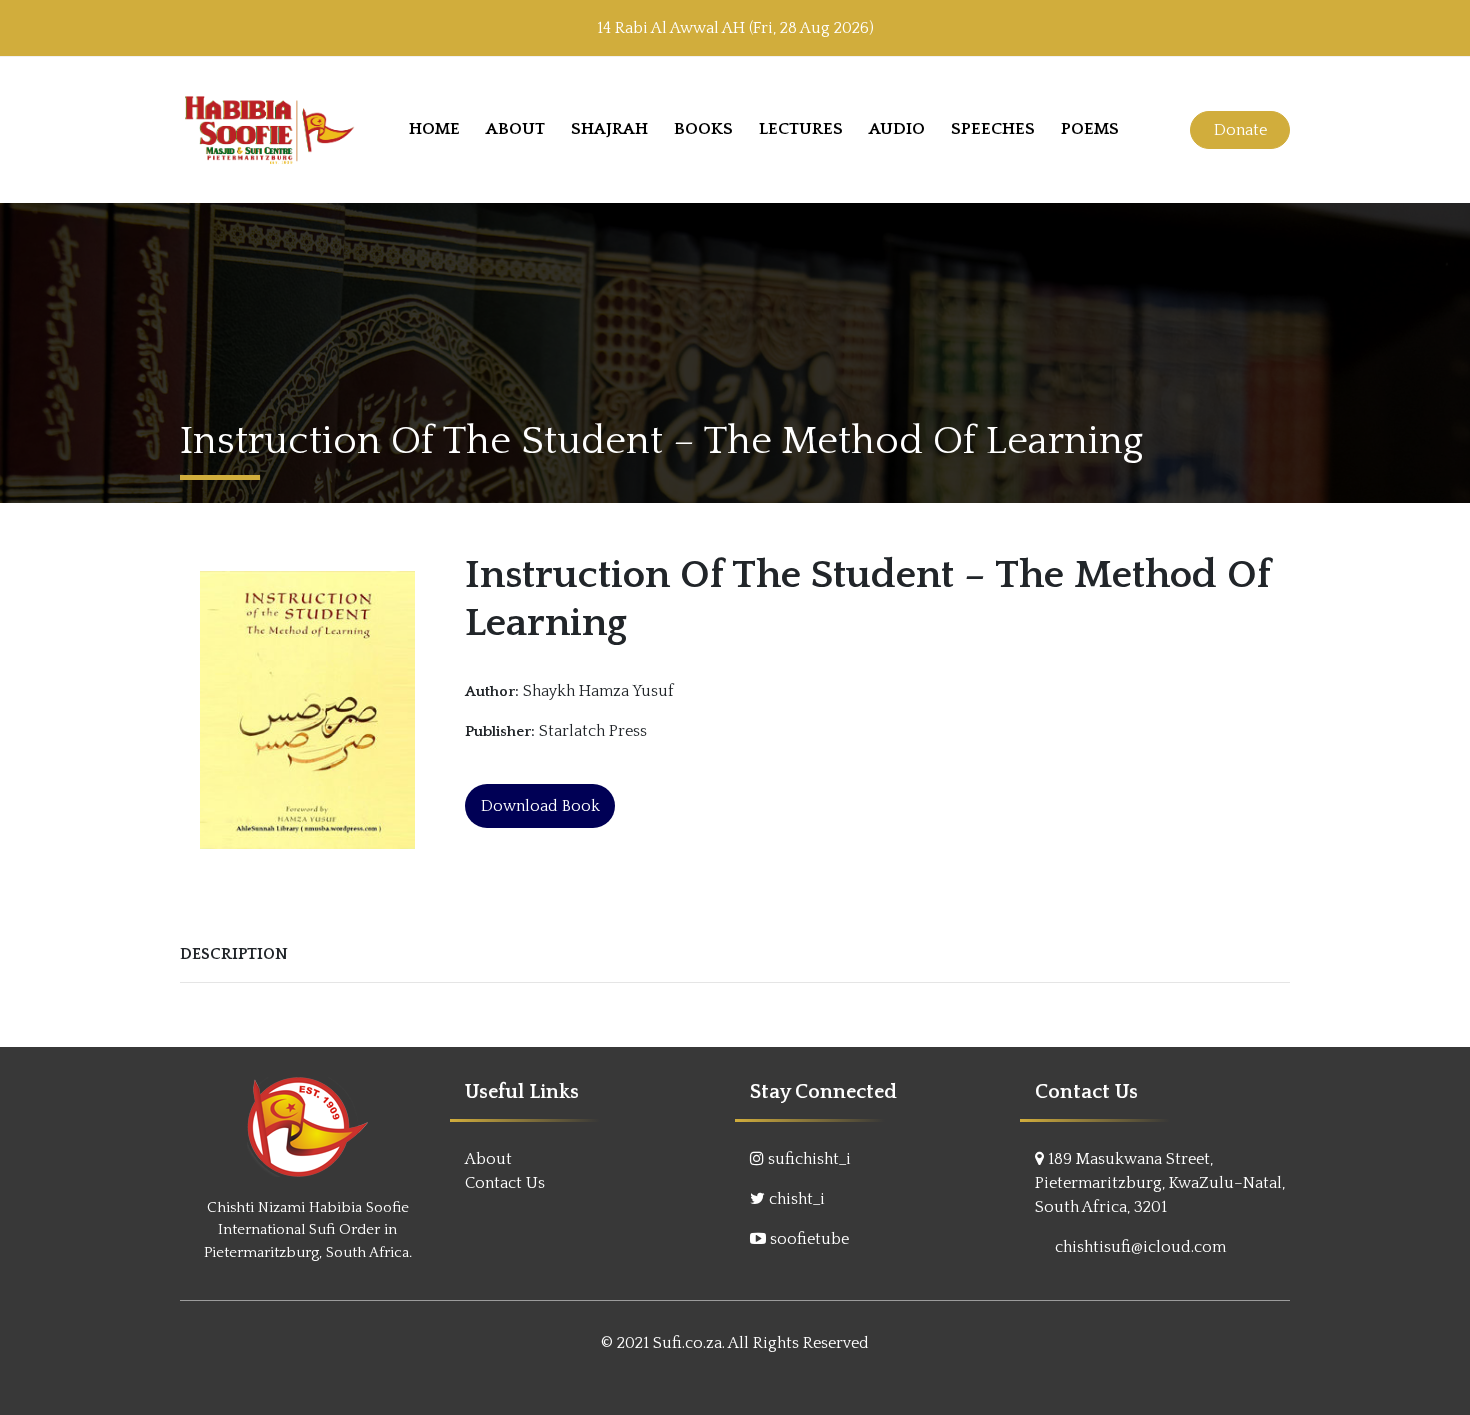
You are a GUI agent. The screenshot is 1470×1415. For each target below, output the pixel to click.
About (515, 129)
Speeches (993, 129)
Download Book (540, 806)
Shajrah (609, 129)
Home (434, 129)
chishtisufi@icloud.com (1140, 1247)
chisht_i (797, 1199)
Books (703, 129)
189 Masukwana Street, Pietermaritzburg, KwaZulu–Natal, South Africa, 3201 (1160, 1183)
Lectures (801, 129)
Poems (1090, 129)
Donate (1240, 130)
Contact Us (505, 1183)
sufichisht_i (809, 1159)
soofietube (809, 1239)
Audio (897, 129)
